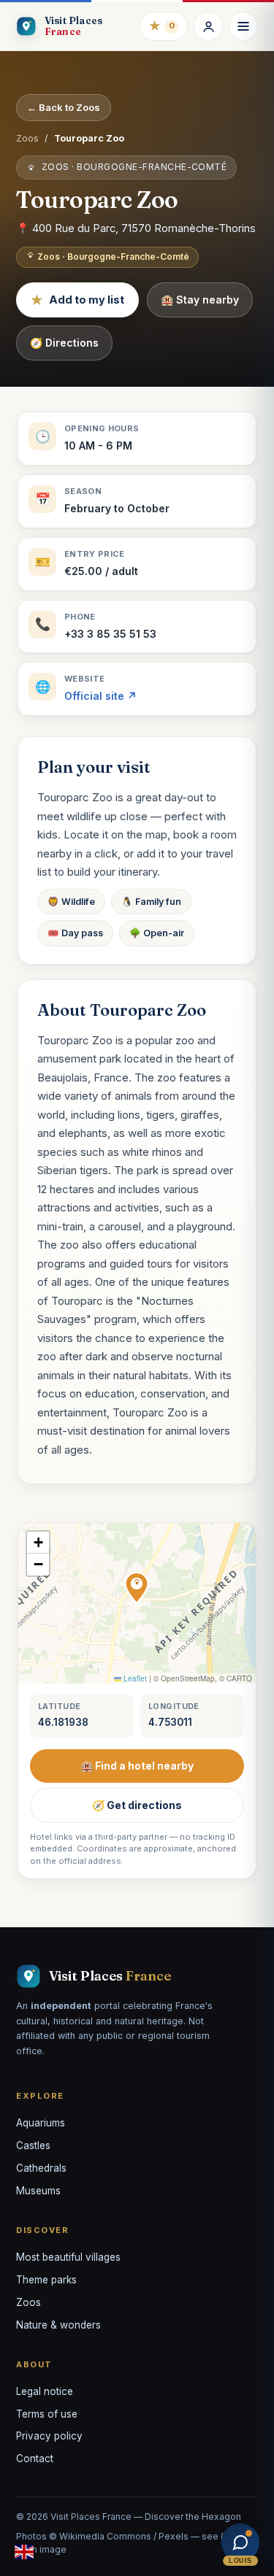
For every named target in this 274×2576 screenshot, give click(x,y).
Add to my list (77, 300)
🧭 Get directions (137, 1805)
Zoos (27, 138)
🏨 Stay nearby (200, 300)
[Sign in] (208, 26)
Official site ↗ (100, 696)
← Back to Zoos (64, 107)
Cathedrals (41, 2168)
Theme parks (46, 2280)
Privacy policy (49, 2436)
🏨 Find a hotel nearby (137, 1766)
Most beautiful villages (68, 2257)
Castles (33, 2145)
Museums (38, 2191)
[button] (137, 1588)
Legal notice (45, 2391)
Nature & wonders (58, 2325)
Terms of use (47, 2414)
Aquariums (41, 2123)
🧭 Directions (64, 343)
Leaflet (134, 1678)
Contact (35, 2459)
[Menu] (243, 26)
